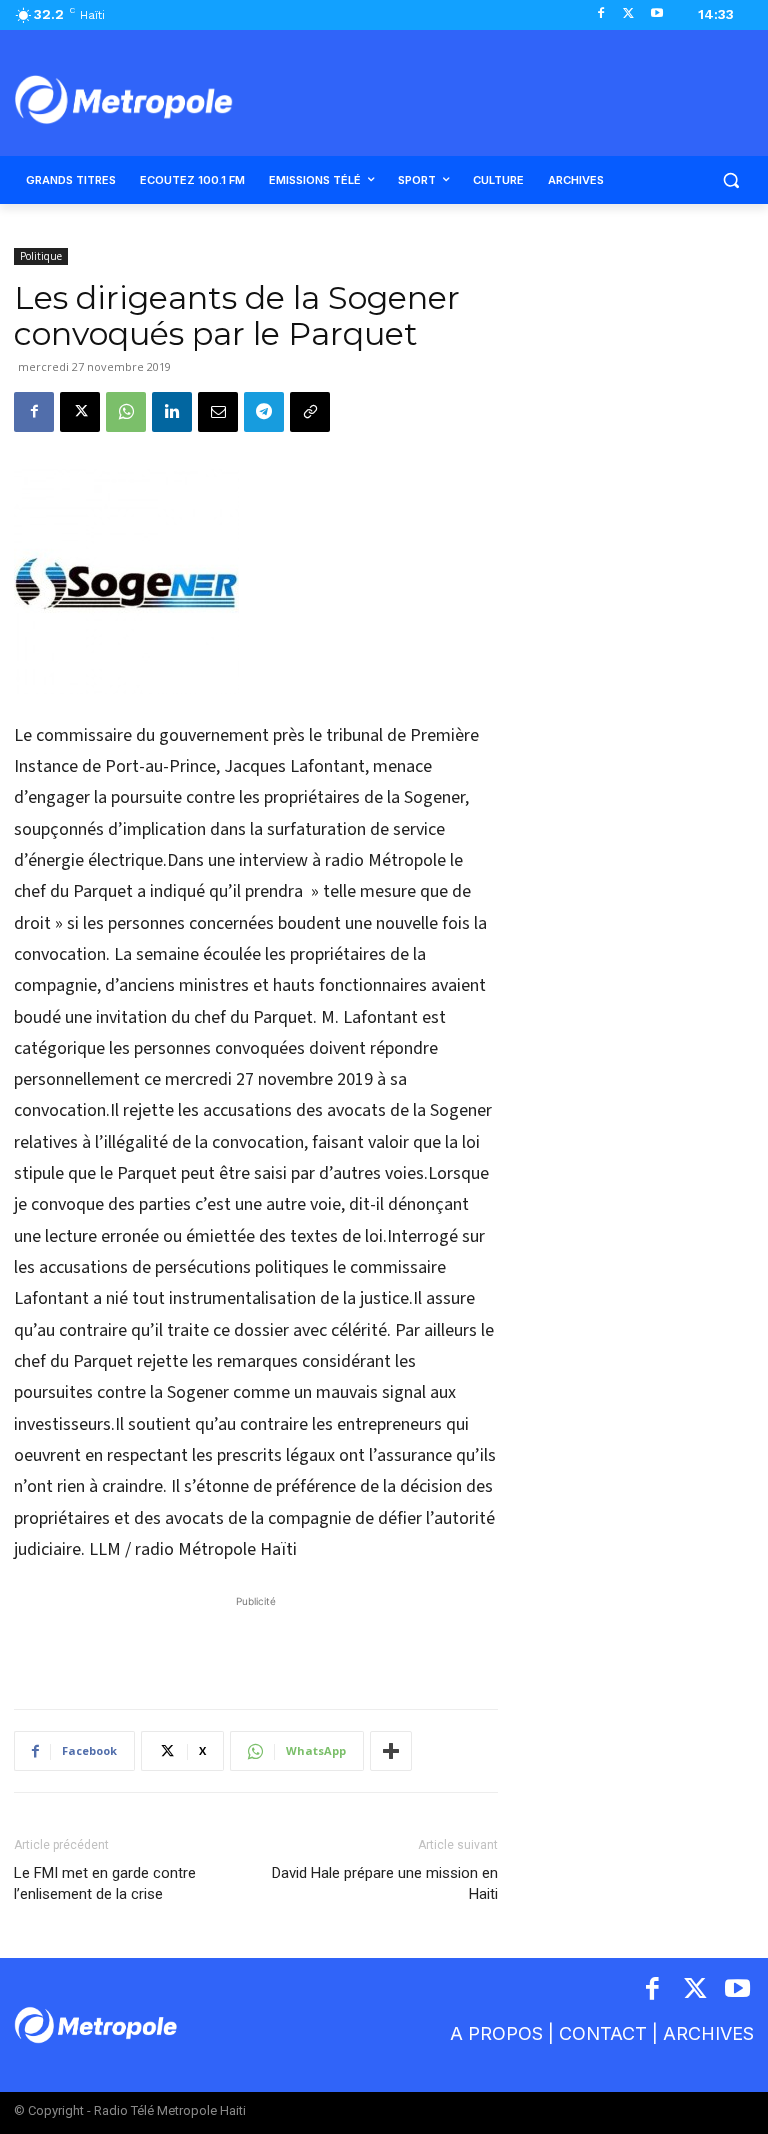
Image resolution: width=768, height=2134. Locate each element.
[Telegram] (264, 412)
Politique (41, 256)
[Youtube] (656, 14)
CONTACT (603, 2033)
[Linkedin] (172, 412)
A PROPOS (496, 2033)
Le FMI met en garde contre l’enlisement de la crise (105, 1883)
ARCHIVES (708, 2033)
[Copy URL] (310, 412)
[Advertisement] (256, 1642)
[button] (730, 180)
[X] (628, 14)
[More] (391, 1751)
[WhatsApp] (126, 412)
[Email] (218, 412)
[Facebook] (601, 14)
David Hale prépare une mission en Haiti (385, 1883)
